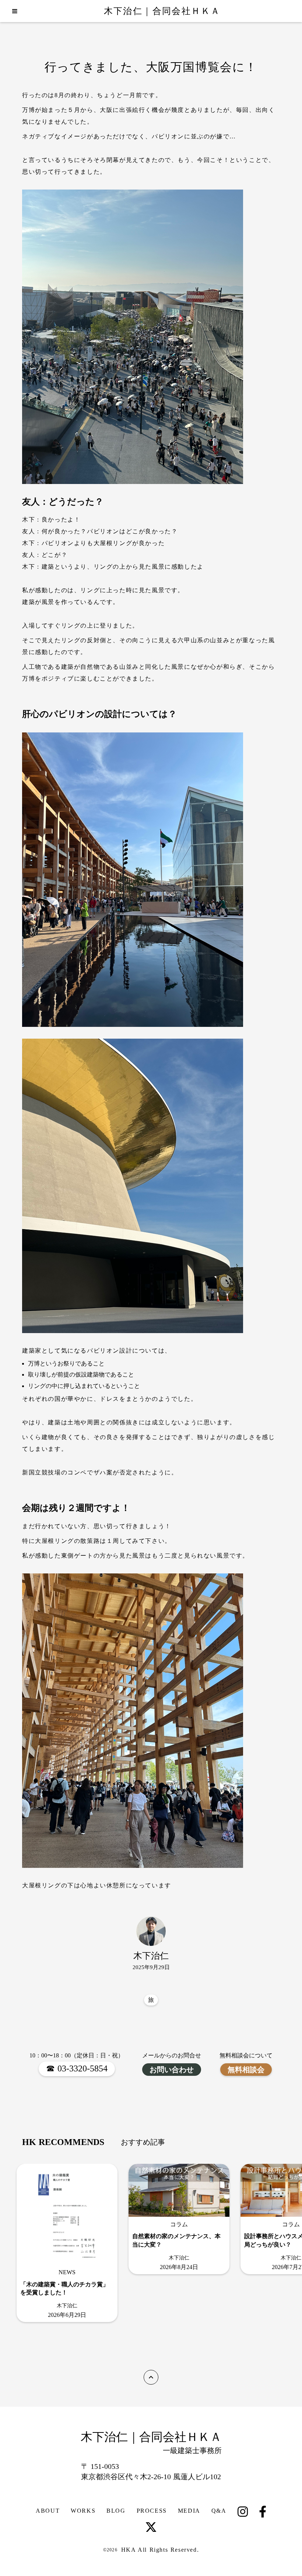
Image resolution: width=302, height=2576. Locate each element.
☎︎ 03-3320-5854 (77, 2068)
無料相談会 (246, 2070)
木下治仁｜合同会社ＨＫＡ (162, 11)
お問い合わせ (172, 2070)
